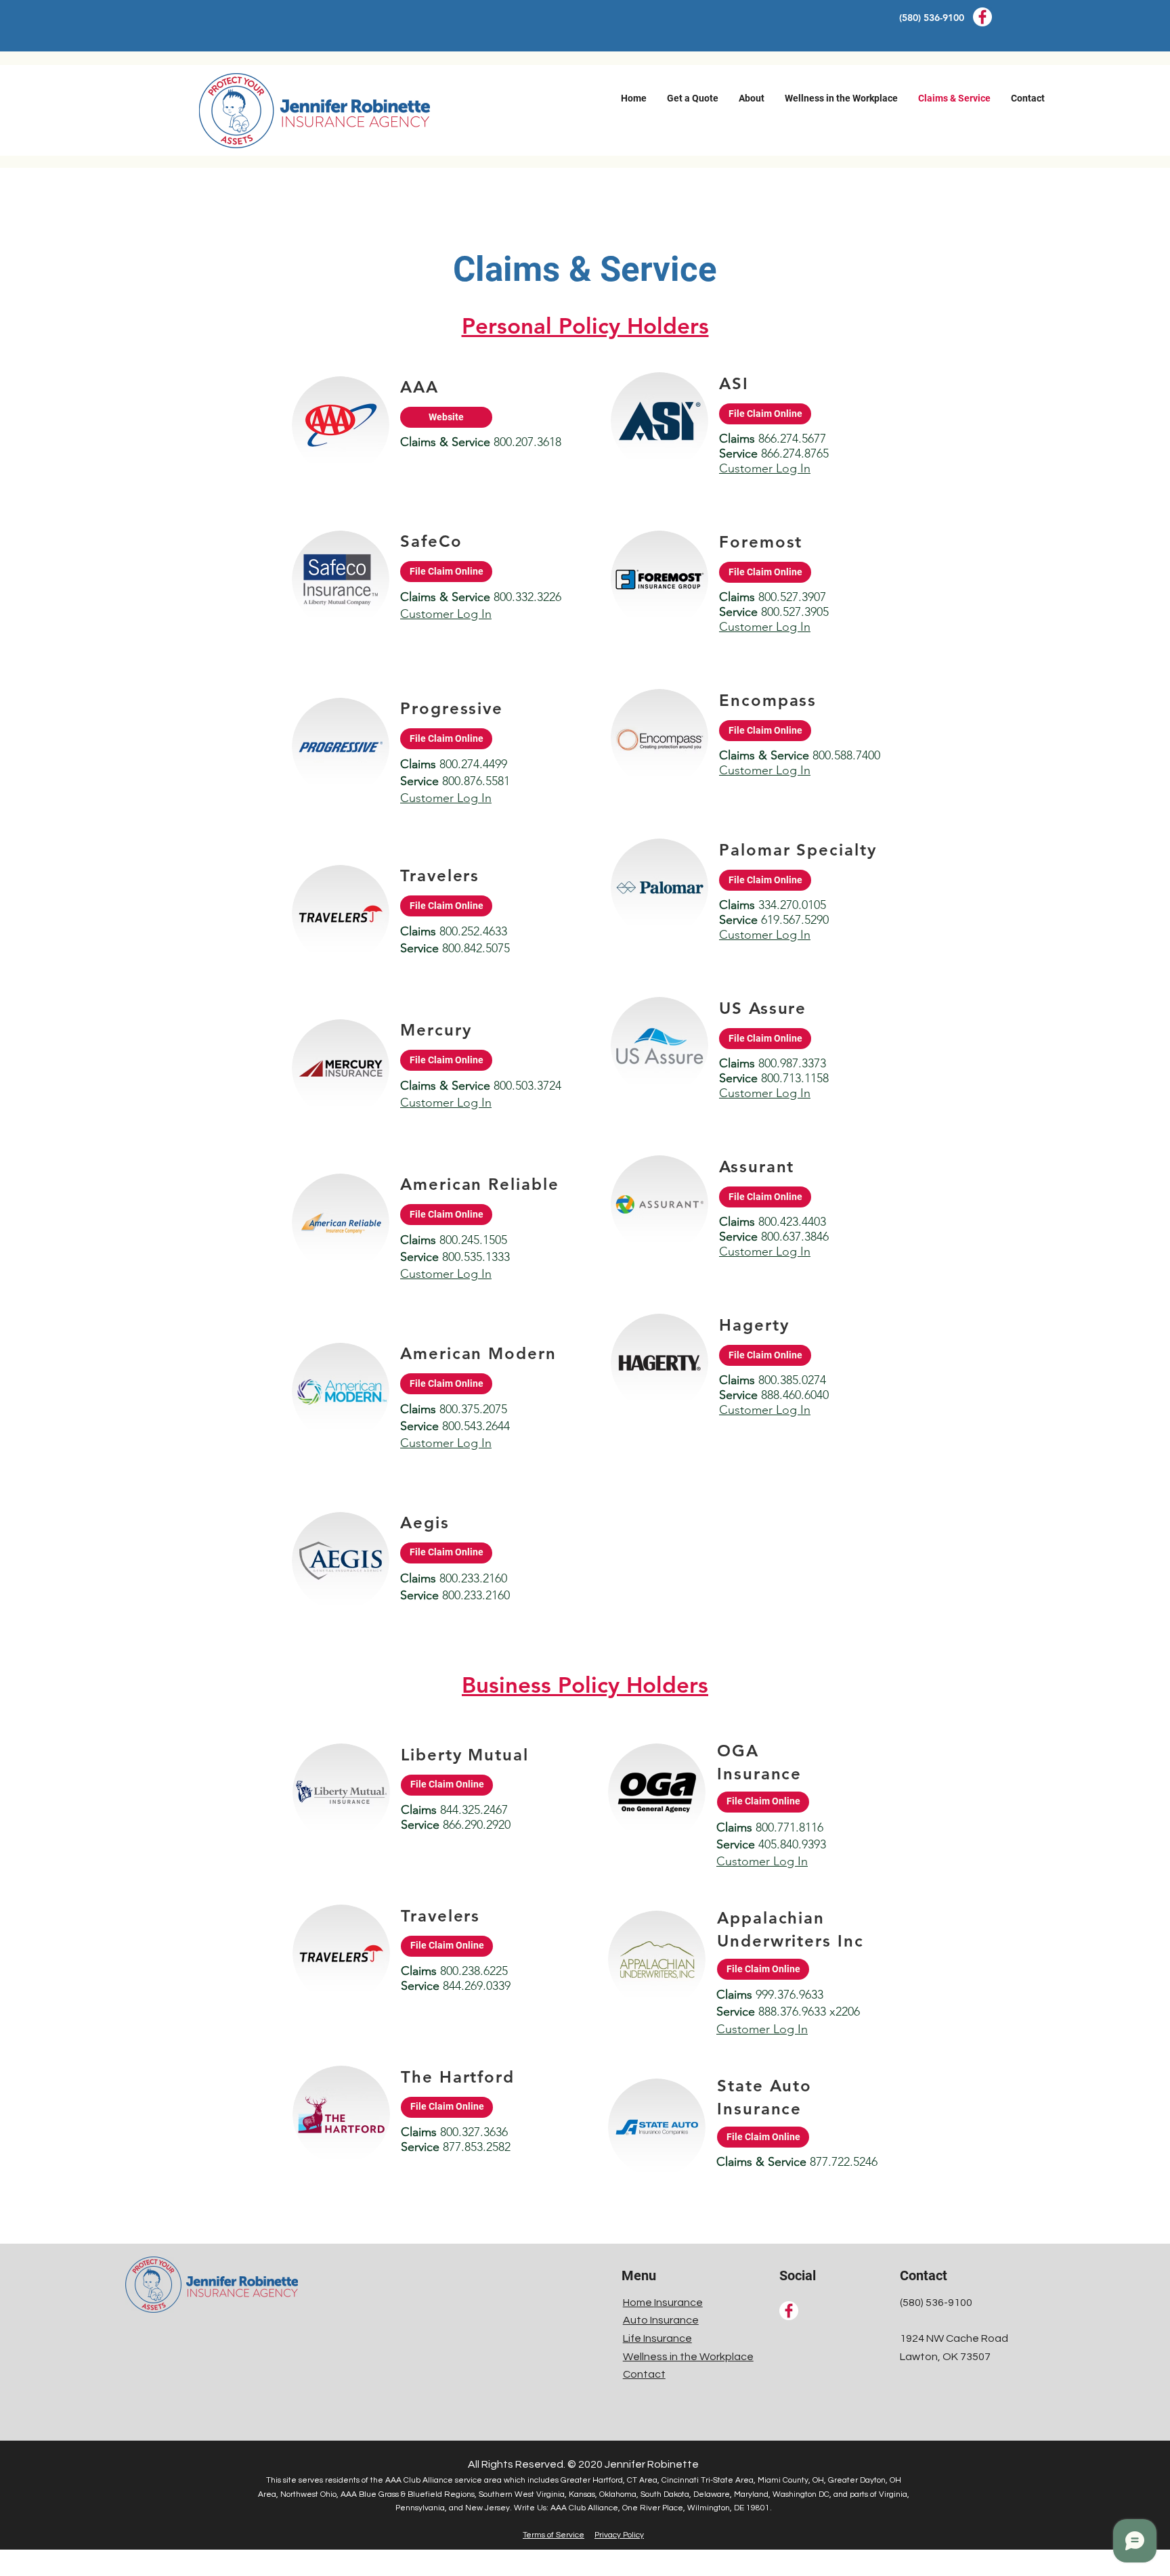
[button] (693, 98)
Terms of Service (554, 2535)
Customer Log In (446, 614)
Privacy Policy (619, 2535)
